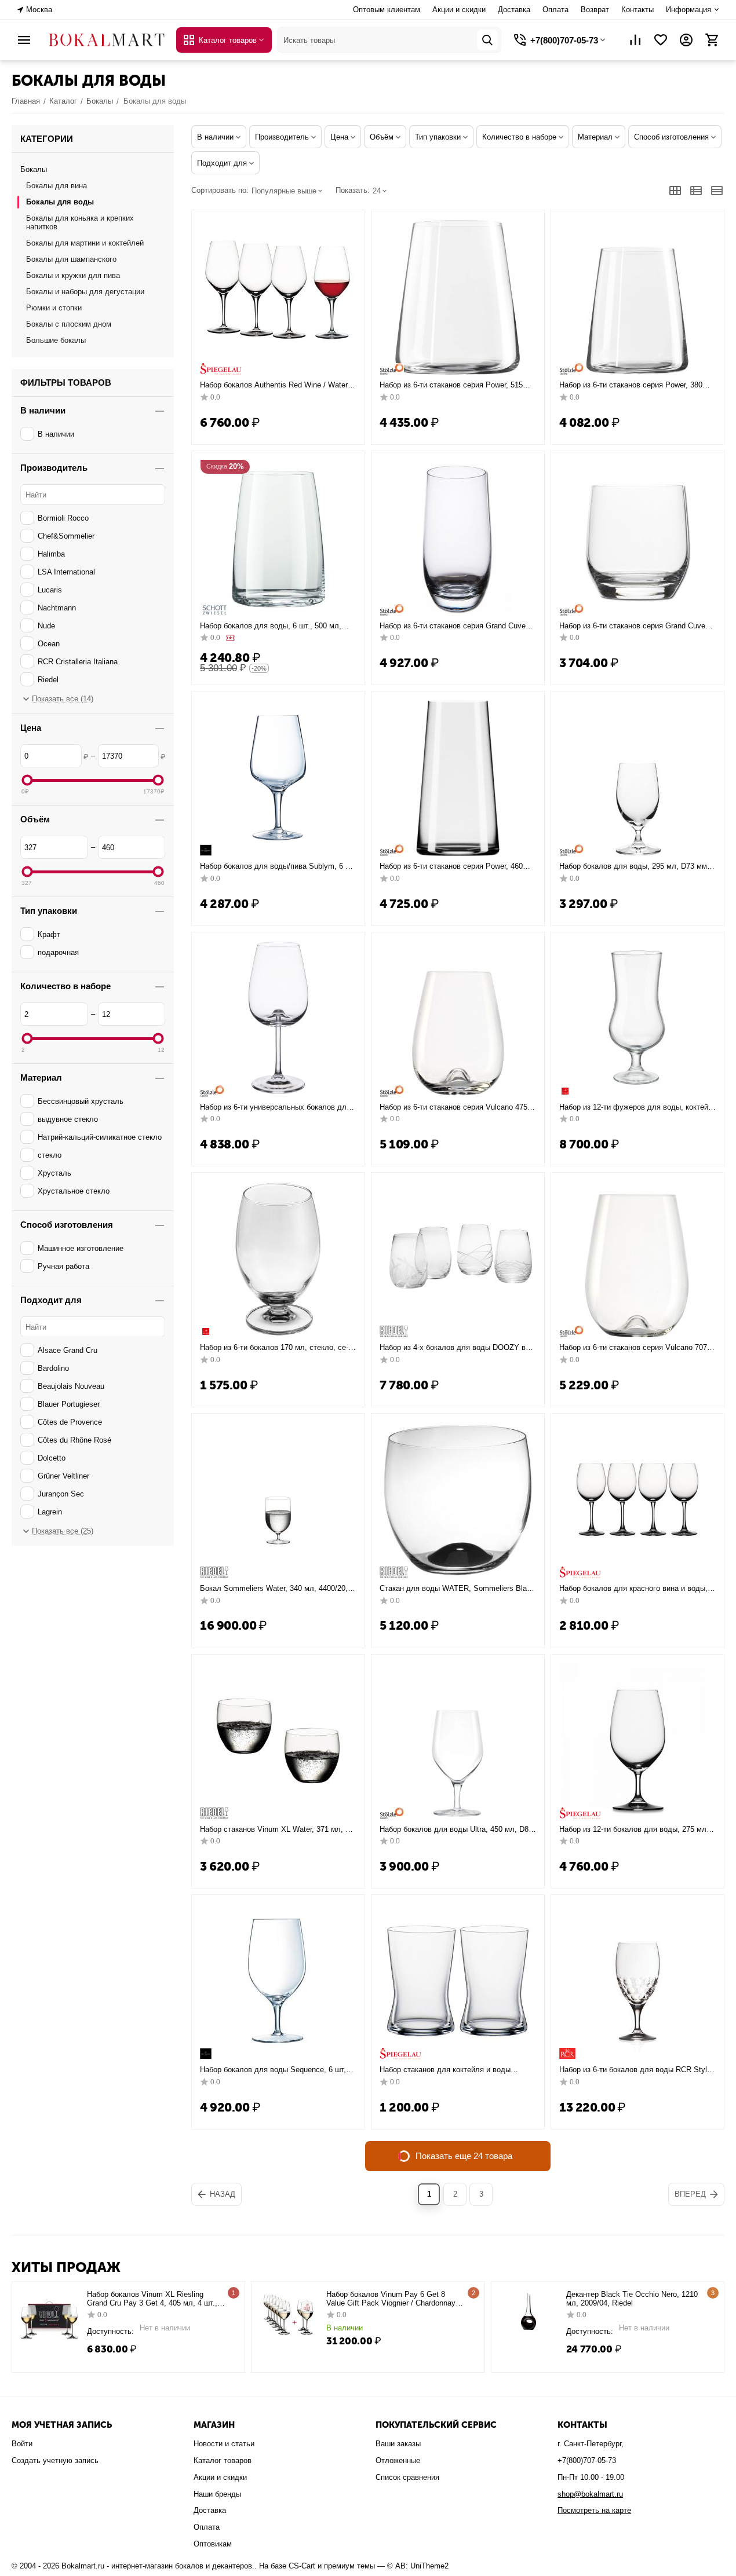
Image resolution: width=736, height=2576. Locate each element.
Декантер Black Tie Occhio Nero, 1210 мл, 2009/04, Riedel (632, 2299)
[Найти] (487, 40)
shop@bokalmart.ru (590, 2494)
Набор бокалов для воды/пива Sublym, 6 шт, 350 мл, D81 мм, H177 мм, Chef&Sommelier (278, 866)
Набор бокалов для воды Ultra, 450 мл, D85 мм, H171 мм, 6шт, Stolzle (456, 1829)
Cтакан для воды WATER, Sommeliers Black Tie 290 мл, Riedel (457, 1589)
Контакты (637, 10)
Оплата (555, 10)
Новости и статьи (224, 2444)
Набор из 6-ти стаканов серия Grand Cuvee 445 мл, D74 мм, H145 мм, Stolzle (455, 626)
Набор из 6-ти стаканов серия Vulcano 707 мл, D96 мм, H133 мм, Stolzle (633, 1348)
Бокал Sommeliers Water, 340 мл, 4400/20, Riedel (274, 1589)
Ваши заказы (398, 2444)
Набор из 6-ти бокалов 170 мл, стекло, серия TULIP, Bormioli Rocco (274, 1348)
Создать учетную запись (55, 2460)
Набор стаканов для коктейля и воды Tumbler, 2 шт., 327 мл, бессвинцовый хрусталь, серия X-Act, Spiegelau (454, 2070)
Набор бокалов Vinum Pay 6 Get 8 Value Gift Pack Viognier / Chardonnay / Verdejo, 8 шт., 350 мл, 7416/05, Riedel (393, 2299)
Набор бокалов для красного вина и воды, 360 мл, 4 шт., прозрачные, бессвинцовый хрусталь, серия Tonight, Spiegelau (633, 1589)
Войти (22, 2444)
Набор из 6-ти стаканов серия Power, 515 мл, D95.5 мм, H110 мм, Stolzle (451, 385)
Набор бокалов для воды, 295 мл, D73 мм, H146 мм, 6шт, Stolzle (634, 866)
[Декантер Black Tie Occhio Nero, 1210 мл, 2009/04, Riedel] (529, 2313)
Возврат (595, 10)
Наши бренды (217, 2494)
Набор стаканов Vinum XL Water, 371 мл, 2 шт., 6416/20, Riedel (275, 1829)
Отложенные (398, 2460)
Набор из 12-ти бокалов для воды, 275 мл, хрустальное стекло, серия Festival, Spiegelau (634, 1829)
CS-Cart (302, 2566)
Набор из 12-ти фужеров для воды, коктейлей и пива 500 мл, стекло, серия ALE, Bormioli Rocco (635, 1107)
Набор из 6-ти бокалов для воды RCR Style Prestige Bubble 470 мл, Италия (635, 2070)
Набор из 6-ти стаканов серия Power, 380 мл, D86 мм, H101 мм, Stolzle (631, 385)
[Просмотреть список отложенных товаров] (661, 40)
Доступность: (110, 2331)
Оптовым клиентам (387, 10)
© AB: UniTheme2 (418, 2566)
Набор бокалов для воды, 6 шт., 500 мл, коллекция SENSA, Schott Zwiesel (271, 626)
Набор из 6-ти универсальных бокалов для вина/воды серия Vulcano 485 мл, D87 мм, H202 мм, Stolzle (275, 1107)
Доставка (514, 10)
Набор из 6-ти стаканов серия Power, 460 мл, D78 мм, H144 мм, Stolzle (451, 866)
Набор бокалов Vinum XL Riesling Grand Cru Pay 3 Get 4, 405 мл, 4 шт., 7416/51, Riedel (152, 2299)
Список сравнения (407, 2477)
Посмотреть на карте (594, 2510)
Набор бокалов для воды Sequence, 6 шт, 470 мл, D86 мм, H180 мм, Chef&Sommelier (276, 2070)
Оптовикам (213, 2544)
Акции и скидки (459, 10)
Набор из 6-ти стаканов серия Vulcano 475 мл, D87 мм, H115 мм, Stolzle (453, 1107)
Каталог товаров (223, 2460)
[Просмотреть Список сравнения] (635, 40)
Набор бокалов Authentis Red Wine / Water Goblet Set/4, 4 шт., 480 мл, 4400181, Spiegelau (274, 385)
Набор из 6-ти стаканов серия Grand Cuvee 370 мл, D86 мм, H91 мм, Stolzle (634, 626)
